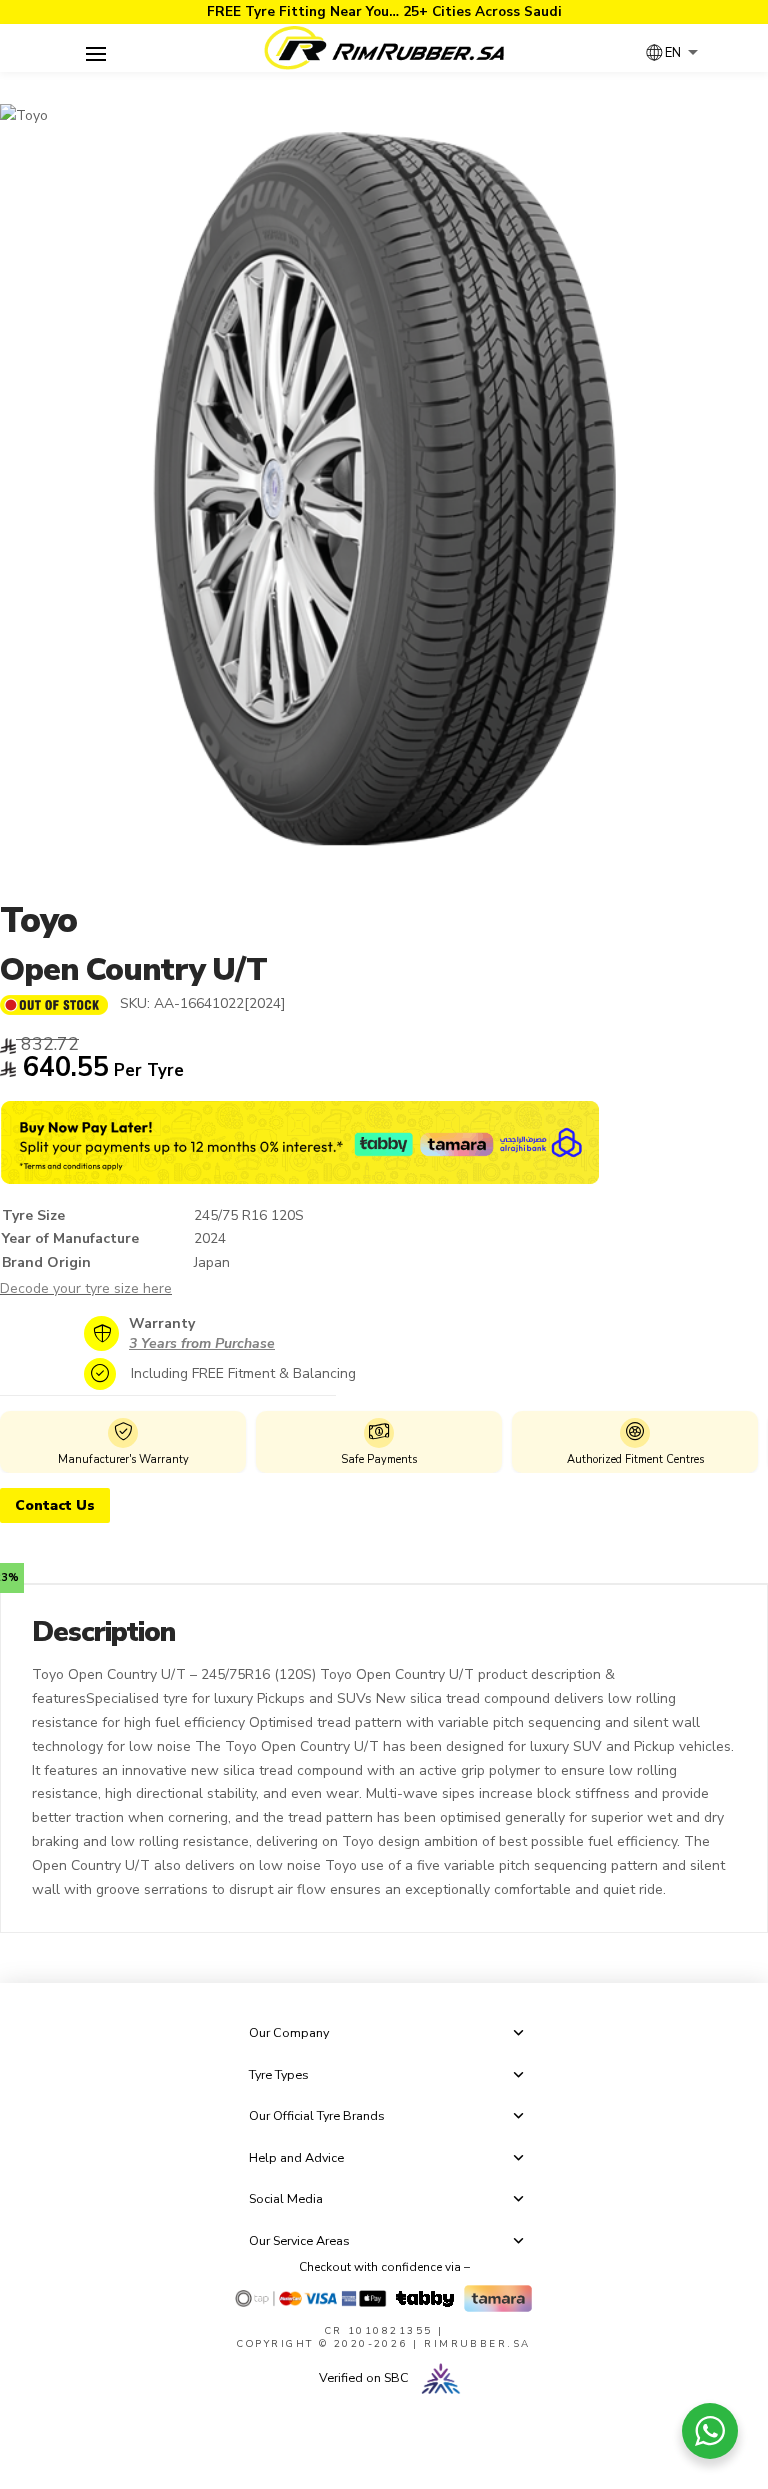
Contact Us (55, 1505)
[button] (96, 54)
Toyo (38, 920)
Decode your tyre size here (86, 1288)
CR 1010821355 (379, 2330)
